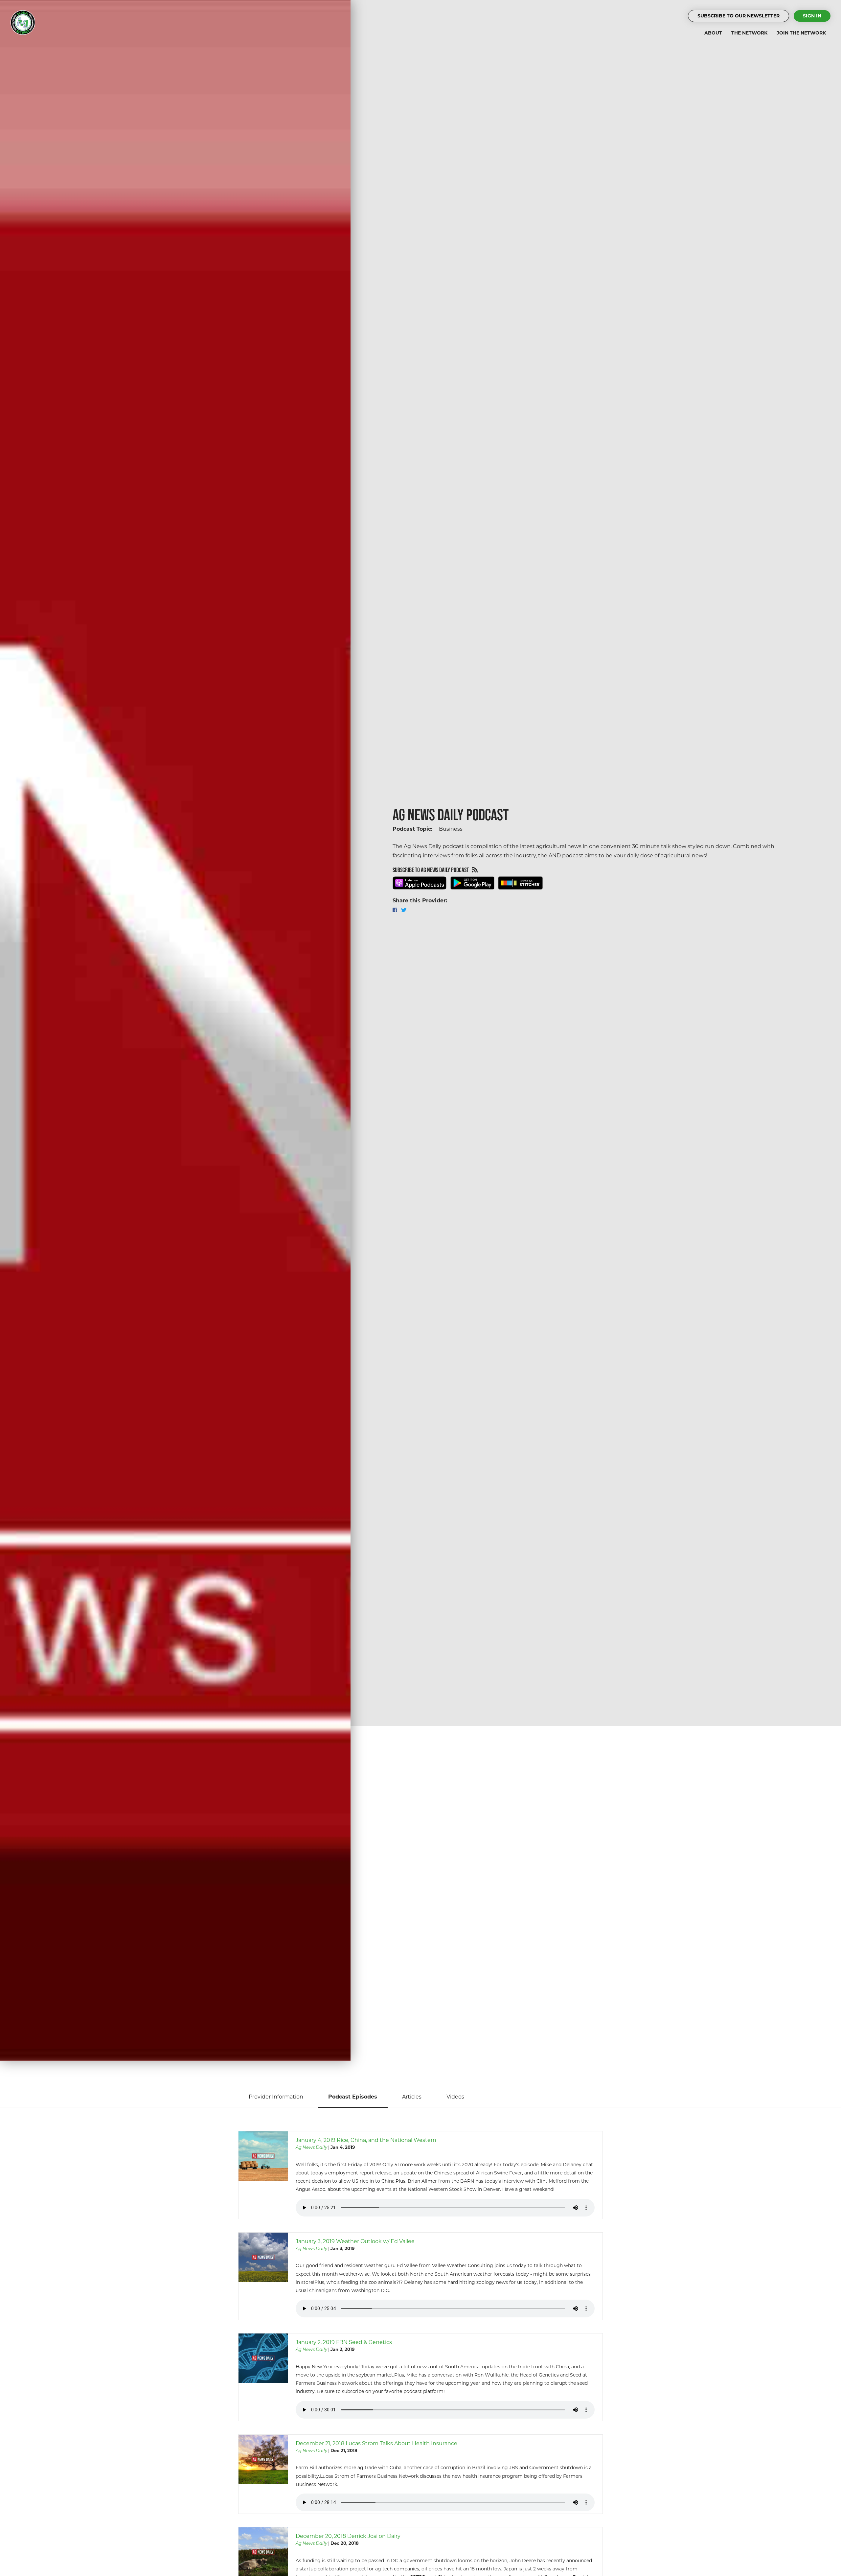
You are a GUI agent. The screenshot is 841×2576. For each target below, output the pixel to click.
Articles (412, 2097)
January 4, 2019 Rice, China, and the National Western (366, 2140)
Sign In (812, 16)
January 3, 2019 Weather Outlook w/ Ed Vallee (355, 2241)
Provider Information (276, 2097)
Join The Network (801, 33)
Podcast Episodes (353, 2097)
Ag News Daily (311, 2147)
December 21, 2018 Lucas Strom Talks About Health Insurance (376, 2443)
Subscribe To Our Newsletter (739, 16)
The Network (749, 33)
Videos (455, 2097)
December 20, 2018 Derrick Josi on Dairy (348, 2536)
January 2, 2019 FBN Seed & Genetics (344, 2342)
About (713, 33)
